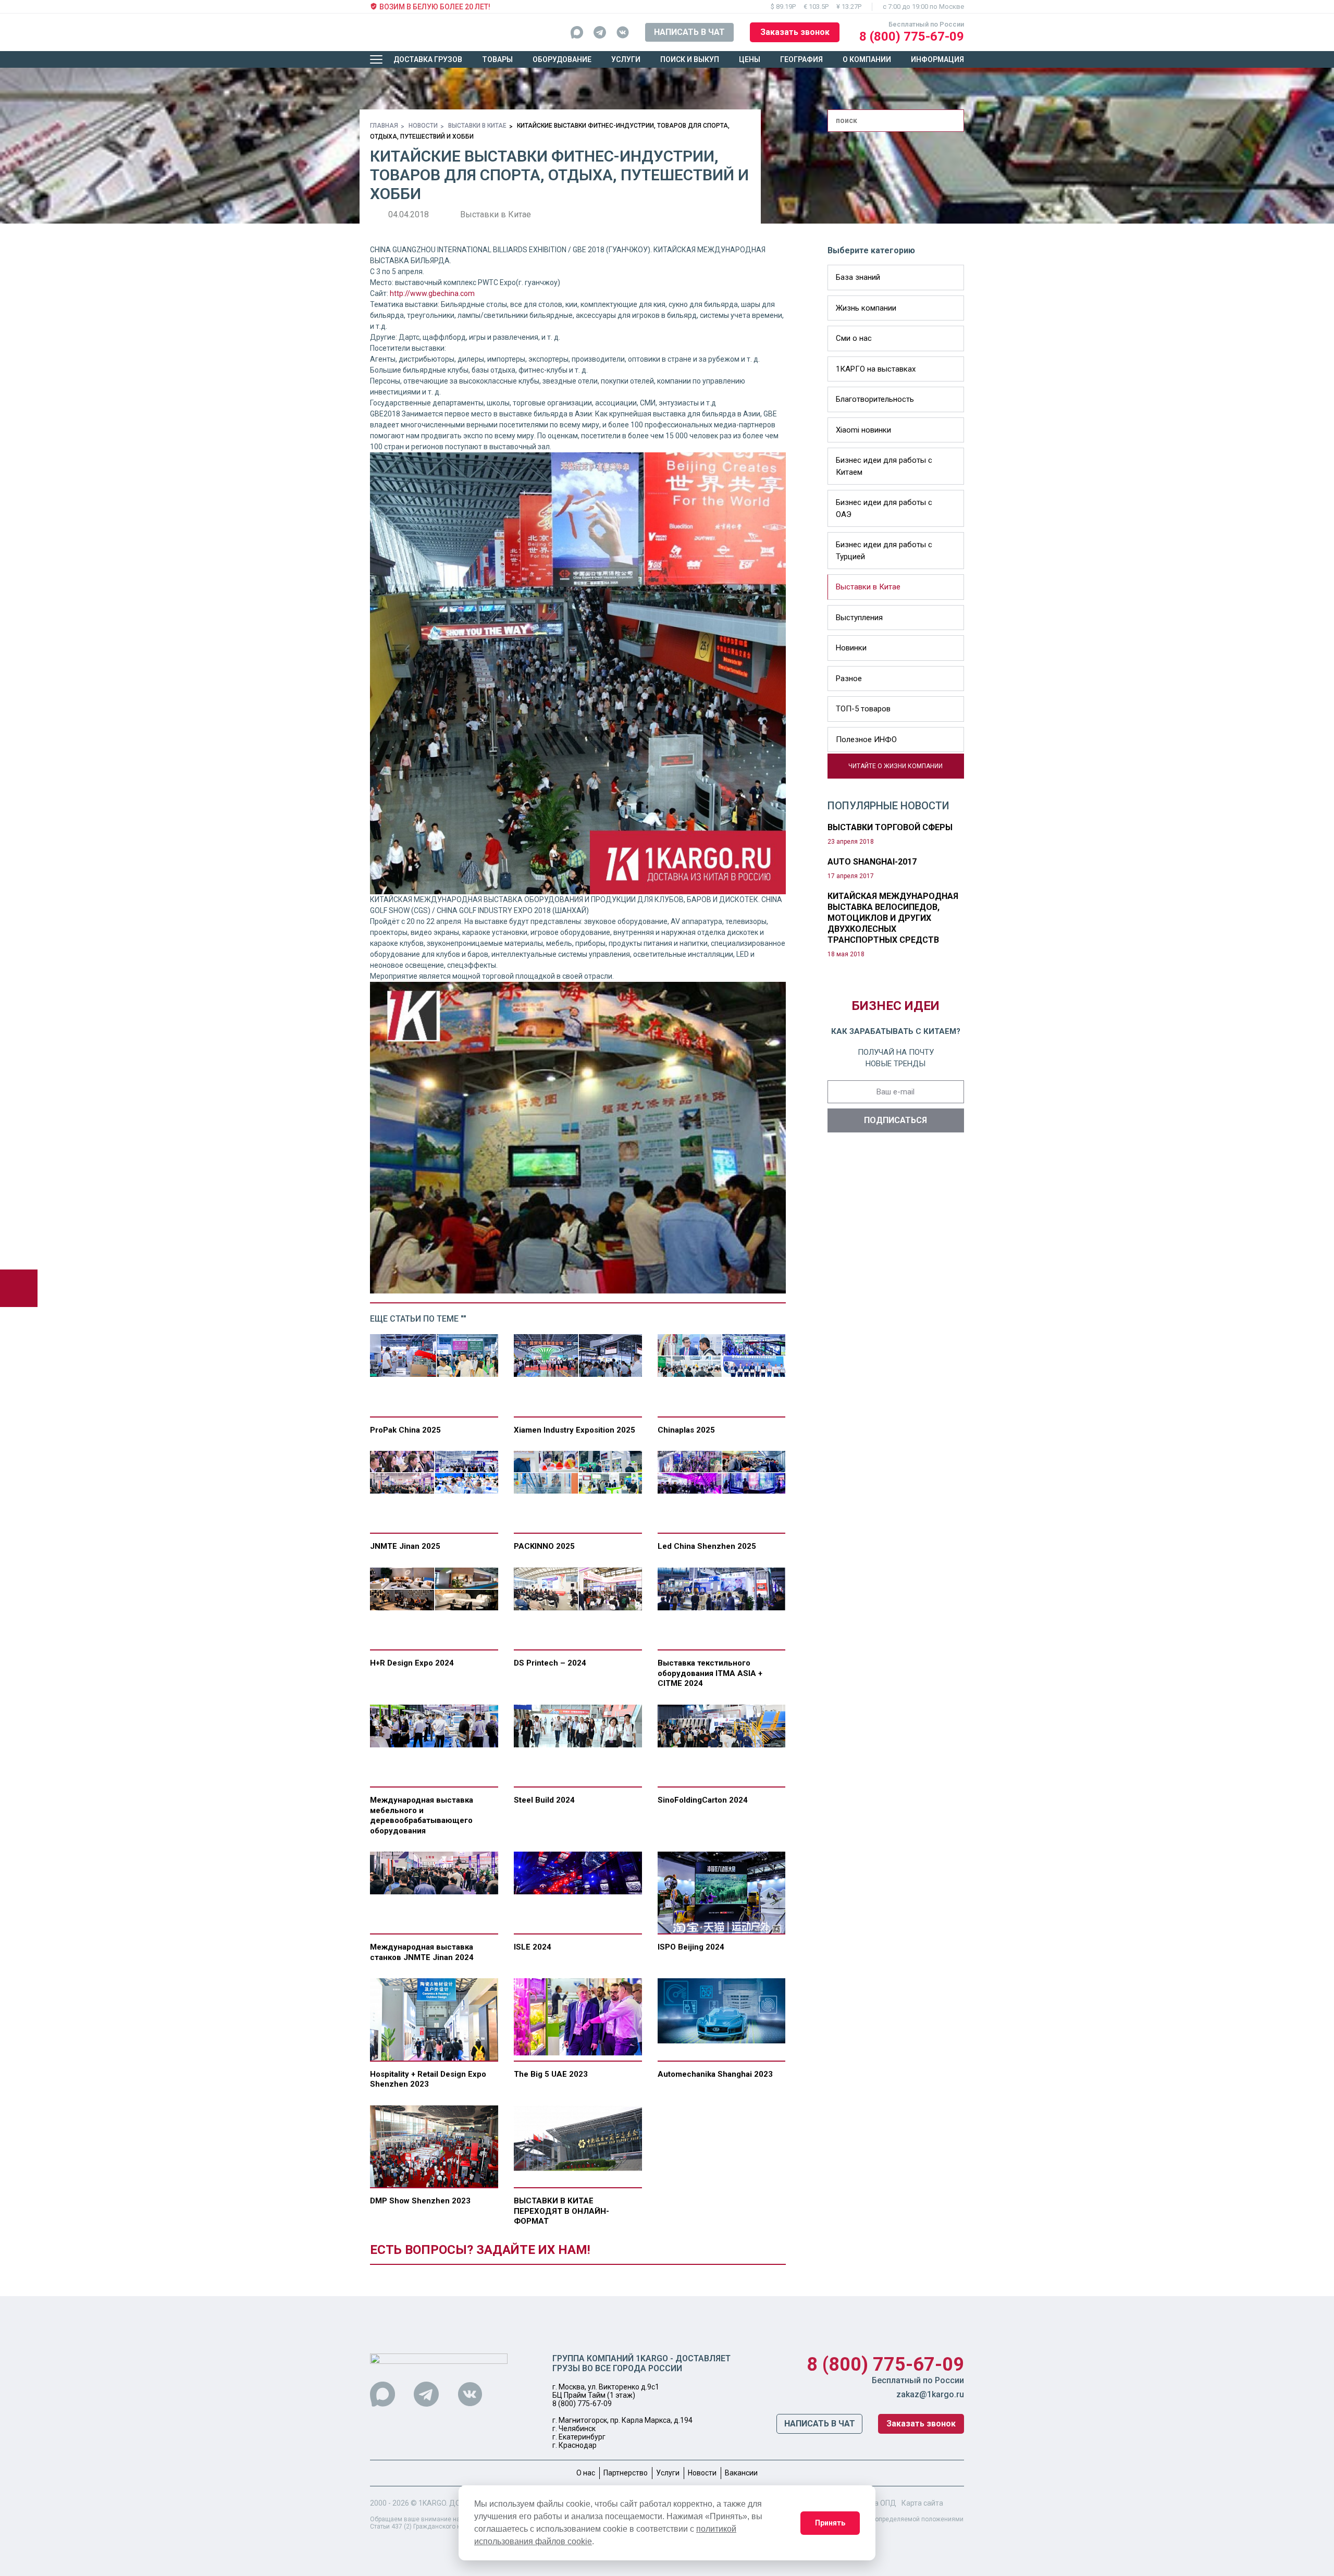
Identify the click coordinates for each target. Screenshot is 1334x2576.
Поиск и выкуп (690, 59)
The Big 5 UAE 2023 (551, 2074)
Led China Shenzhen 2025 (707, 1546)
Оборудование (562, 59)
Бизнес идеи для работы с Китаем (884, 466)
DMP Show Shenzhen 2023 (420, 2201)
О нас (586, 2473)
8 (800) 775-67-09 (912, 36)
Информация (937, 59)
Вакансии (741, 2473)
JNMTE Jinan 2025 (405, 1546)
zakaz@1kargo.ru (930, 2394)
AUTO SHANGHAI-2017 (872, 862)
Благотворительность (875, 399)
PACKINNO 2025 (544, 1546)
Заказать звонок (795, 32)
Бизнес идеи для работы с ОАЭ (884, 508)
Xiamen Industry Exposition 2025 (575, 1430)
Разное (849, 679)
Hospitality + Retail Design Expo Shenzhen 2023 (428, 2079)
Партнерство (626, 2473)
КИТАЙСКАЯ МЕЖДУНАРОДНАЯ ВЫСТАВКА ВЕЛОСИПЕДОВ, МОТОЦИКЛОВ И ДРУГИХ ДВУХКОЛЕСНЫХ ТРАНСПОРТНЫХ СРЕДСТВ (893, 918)
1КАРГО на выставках (876, 369)
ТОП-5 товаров (863, 709)
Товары (497, 59)
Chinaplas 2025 (686, 1430)
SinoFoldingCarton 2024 (703, 1800)
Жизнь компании (866, 308)
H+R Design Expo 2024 (412, 1663)
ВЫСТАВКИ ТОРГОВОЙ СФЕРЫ (890, 827)
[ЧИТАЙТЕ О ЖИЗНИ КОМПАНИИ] (832, 773)
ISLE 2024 (533, 1947)
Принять (830, 2523)
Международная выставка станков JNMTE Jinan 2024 (422, 1952)
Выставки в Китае (477, 126)
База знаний (858, 277)
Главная (384, 126)
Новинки (851, 648)
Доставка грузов (428, 59)
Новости (423, 126)
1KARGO (432, 2503)
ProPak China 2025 (405, 1430)
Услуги (626, 59)
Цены (750, 59)
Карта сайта (922, 2503)
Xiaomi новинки (863, 430)
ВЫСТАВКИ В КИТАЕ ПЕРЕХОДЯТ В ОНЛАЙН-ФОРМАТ (561, 2211)
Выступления (859, 618)
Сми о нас (854, 338)
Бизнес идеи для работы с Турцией (884, 551)
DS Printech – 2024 (550, 1663)
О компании (867, 59)
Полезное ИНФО (866, 739)
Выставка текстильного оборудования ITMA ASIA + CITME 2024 (710, 1673)
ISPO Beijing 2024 (691, 1947)
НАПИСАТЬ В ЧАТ (689, 32)
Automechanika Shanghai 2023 (715, 2074)
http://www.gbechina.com (432, 293)
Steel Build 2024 (544, 1800)
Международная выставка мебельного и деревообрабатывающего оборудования (422, 1815)
